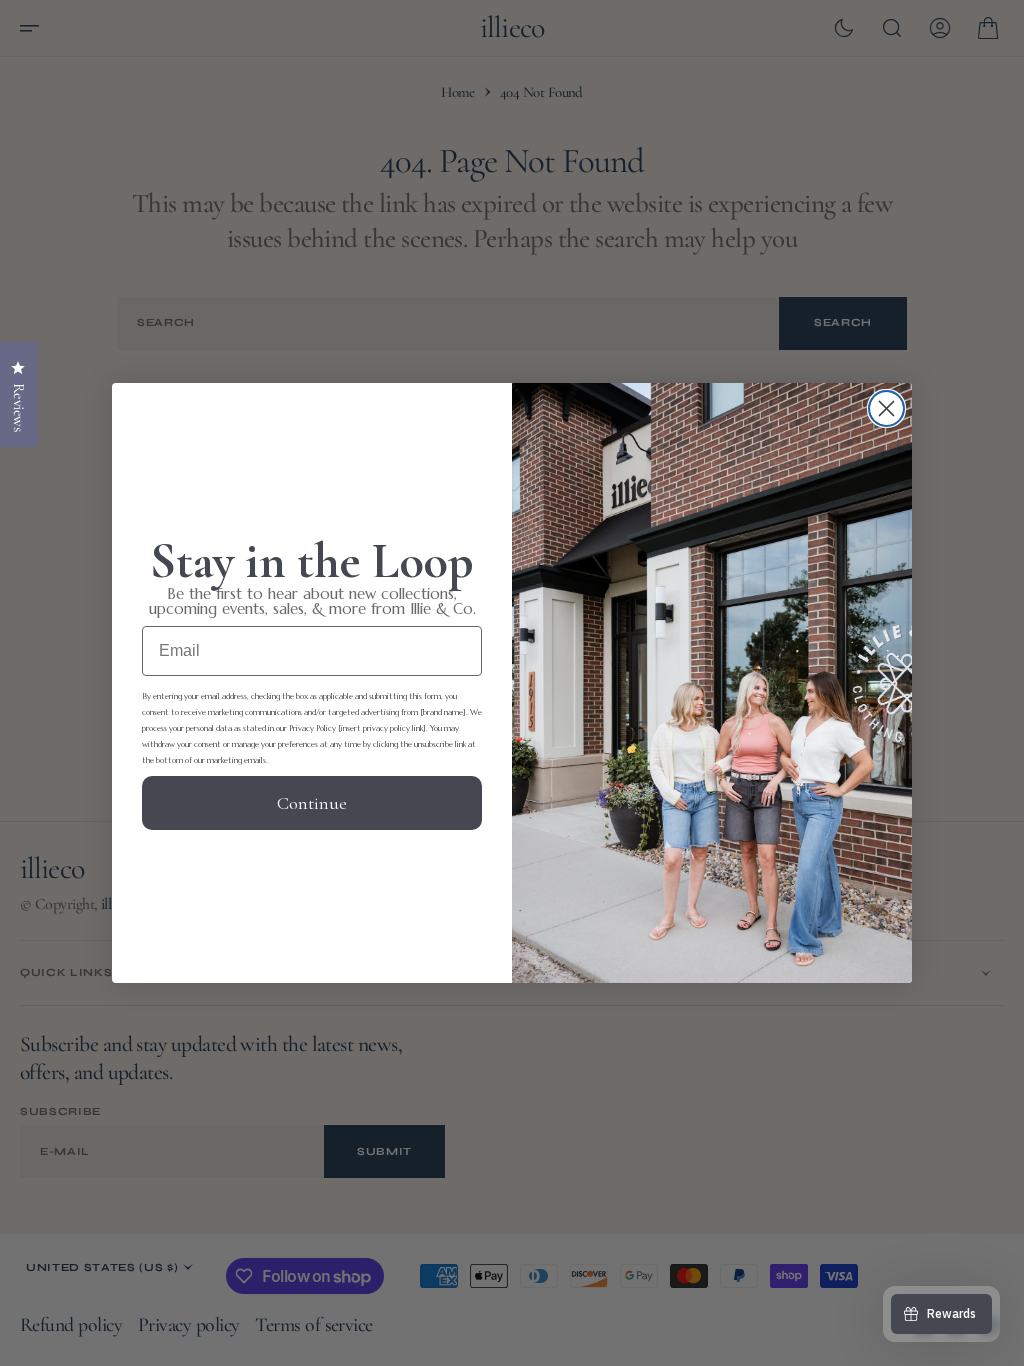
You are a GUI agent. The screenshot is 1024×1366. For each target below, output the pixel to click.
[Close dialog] (886, 408)
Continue (312, 803)
